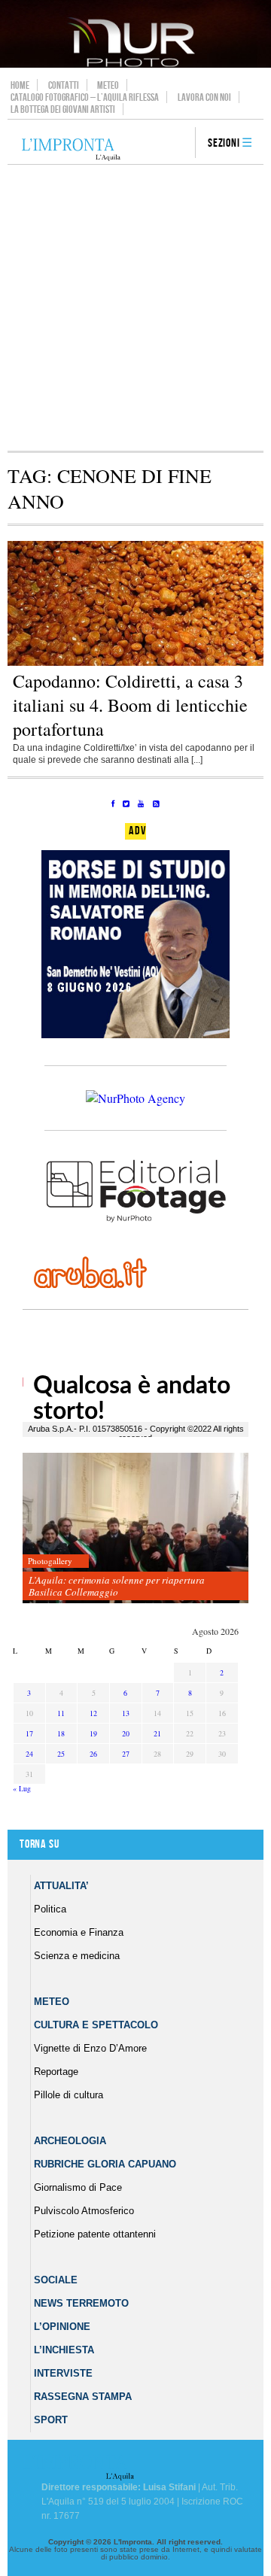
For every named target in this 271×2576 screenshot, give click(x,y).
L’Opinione (62, 2327)
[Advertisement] (135, 308)
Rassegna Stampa (83, 2397)
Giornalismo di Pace (78, 2187)
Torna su (39, 1844)
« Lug (22, 1788)
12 (93, 1713)
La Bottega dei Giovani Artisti (63, 109)
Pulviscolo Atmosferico (84, 2211)
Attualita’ (61, 1886)
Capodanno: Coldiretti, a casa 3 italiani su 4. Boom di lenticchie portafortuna (130, 705)
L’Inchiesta (64, 2350)
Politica (50, 1909)
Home (20, 85)
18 (61, 1733)
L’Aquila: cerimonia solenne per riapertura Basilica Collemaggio (117, 1586)
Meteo (108, 85)
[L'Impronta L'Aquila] (71, 150)
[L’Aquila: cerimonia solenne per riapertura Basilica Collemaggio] (135, 1528)
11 (61, 1713)
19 (93, 1733)
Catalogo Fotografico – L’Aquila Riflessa (85, 97)
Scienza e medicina (77, 1956)
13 (126, 1713)
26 (93, 1754)
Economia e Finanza (79, 1932)
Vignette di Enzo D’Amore (90, 2048)
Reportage (56, 2072)
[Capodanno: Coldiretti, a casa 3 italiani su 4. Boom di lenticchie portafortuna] (135, 663)
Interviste (63, 2373)
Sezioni (224, 143)
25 (61, 1754)
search (178, 144)
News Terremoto (81, 2303)
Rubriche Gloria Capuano (105, 2164)
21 (157, 1733)
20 (126, 1733)
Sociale (56, 2280)
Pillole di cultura (69, 2095)
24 (29, 1754)
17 (29, 1733)
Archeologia (70, 2141)
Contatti (64, 85)
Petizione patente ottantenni (95, 2234)
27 (126, 1754)
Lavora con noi (204, 97)
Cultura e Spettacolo (96, 2025)
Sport (51, 2420)
